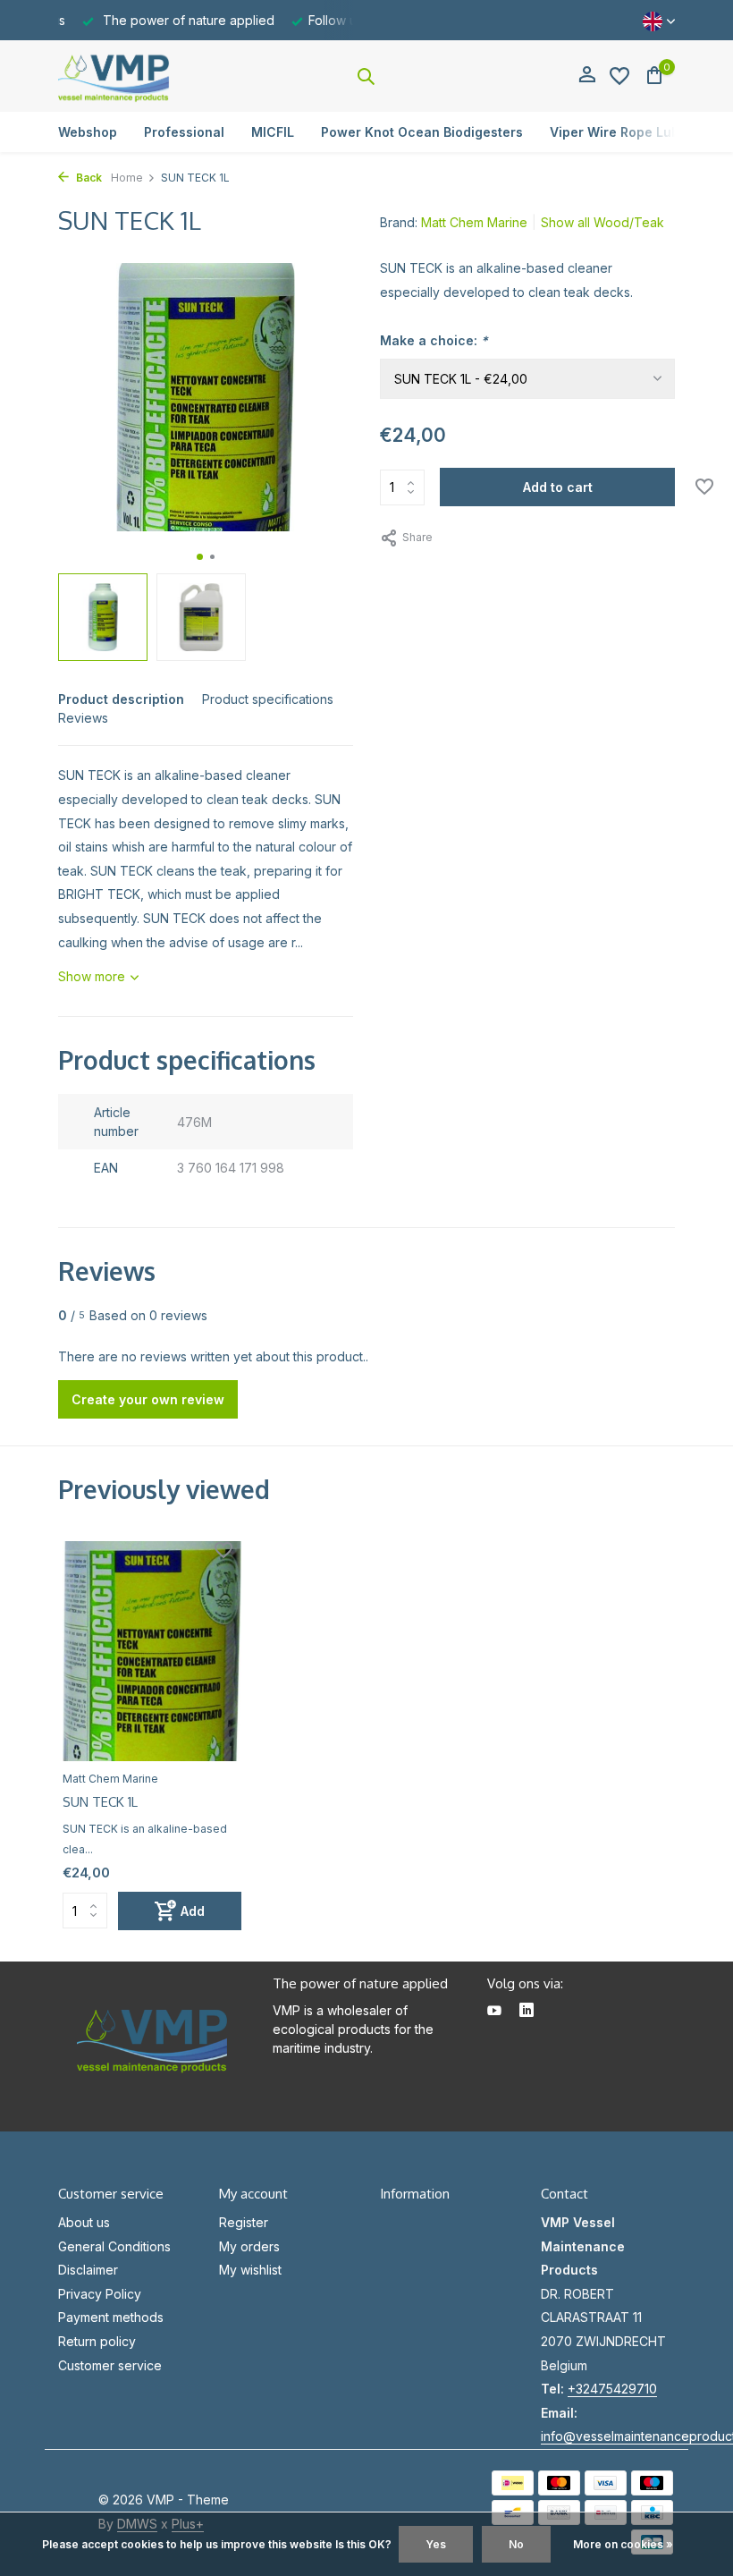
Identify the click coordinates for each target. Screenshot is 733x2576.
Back (88, 178)
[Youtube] (494, 2012)
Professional (184, 132)
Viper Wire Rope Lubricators (640, 132)
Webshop (88, 132)
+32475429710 (612, 2389)
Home (127, 178)
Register (244, 2222)
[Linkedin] (527, 2012)
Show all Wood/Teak (602, 222)
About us (84, 2222)
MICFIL (273, 132)
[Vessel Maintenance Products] (114, 76)
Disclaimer (88, 2270)
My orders (249, 2246)
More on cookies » (623, 2544)
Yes (436, 2544)
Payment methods (111, 2317)
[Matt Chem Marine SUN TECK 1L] (152, 1651)
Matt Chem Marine (474, 222)
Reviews (83, 718)
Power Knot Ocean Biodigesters (422, 132)
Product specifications (268, 699)
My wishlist (250, 2270)
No (516, 2544)
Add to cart (558, 487)
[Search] (366, 76)
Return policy (97, 2341)
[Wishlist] (619, 76)
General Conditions (114, 2246)
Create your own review (148, 1399)
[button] (200, 557)
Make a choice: (434, 340)
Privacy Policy (100, 2294)
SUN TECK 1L (100, 1802)
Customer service (110, 2365)
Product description (121, 699)
